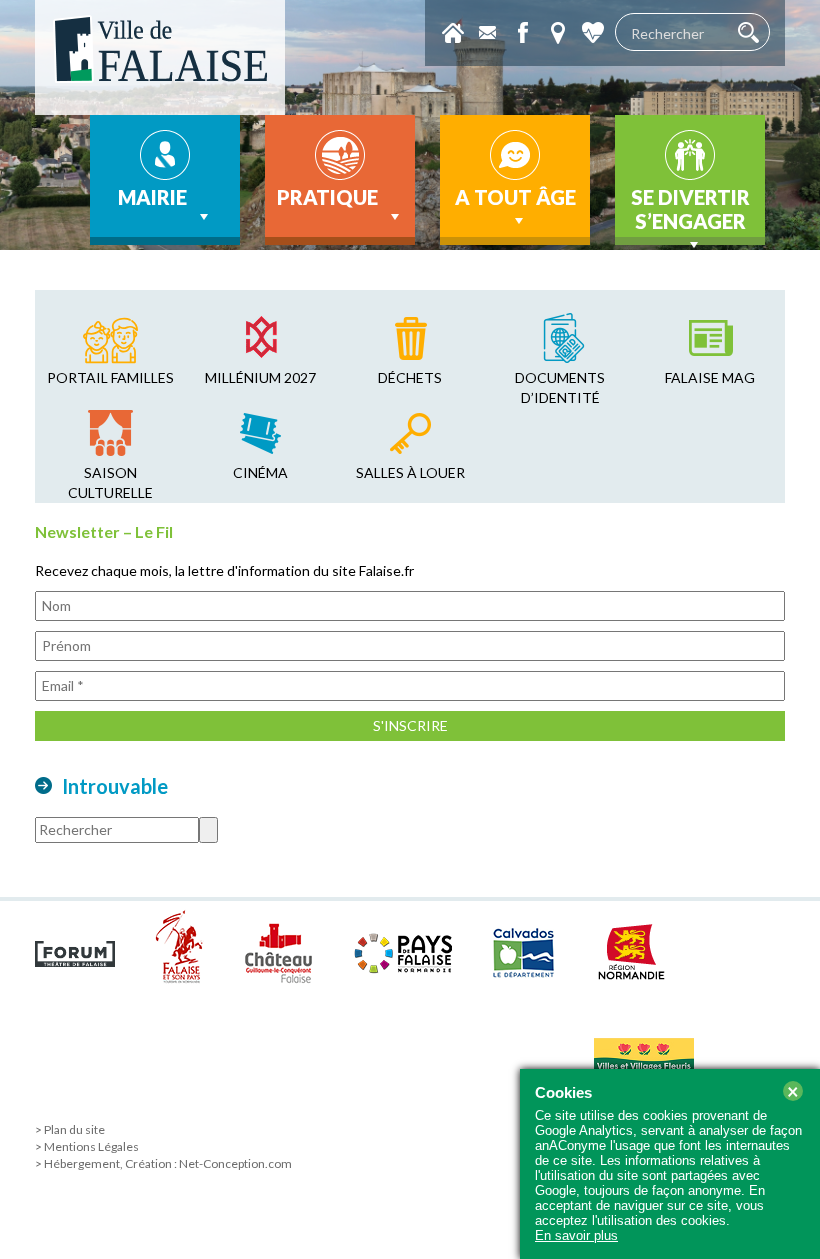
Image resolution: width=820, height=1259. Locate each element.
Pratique (327, 197)
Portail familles (110, 377)
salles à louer (410, 472)
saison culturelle (110, 482)
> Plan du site (70, 1129)
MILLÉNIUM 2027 (260, 377)
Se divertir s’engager (690, 209)
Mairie (152, 197)
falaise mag (710, 377)
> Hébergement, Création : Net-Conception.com (163, 1163)
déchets (410, 377)
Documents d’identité (560, 387)
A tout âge (515, 197)
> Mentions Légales (87, 1146)
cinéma (260, 472)
